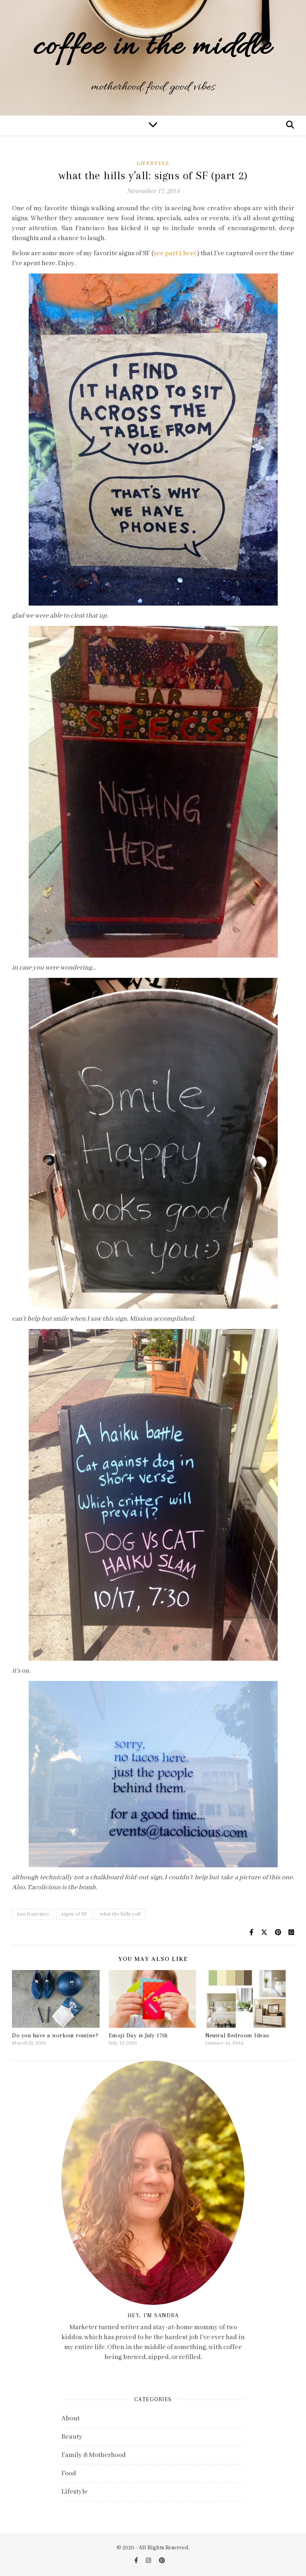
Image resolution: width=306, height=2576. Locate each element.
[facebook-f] (137, 2561)
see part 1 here (175, 253)
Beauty (72, 2437)
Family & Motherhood (94, 2455)
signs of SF (74, 1914)
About (71, 2419)
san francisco (33, 1914)
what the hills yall (120, 1914)
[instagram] (149, 2561)
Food (69, 2473)
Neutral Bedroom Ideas (237, 2035)
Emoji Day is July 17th (138, 2035)
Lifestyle (153, 163)
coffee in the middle (153, 47)
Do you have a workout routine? (55, 2035)
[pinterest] (162, 2561)
